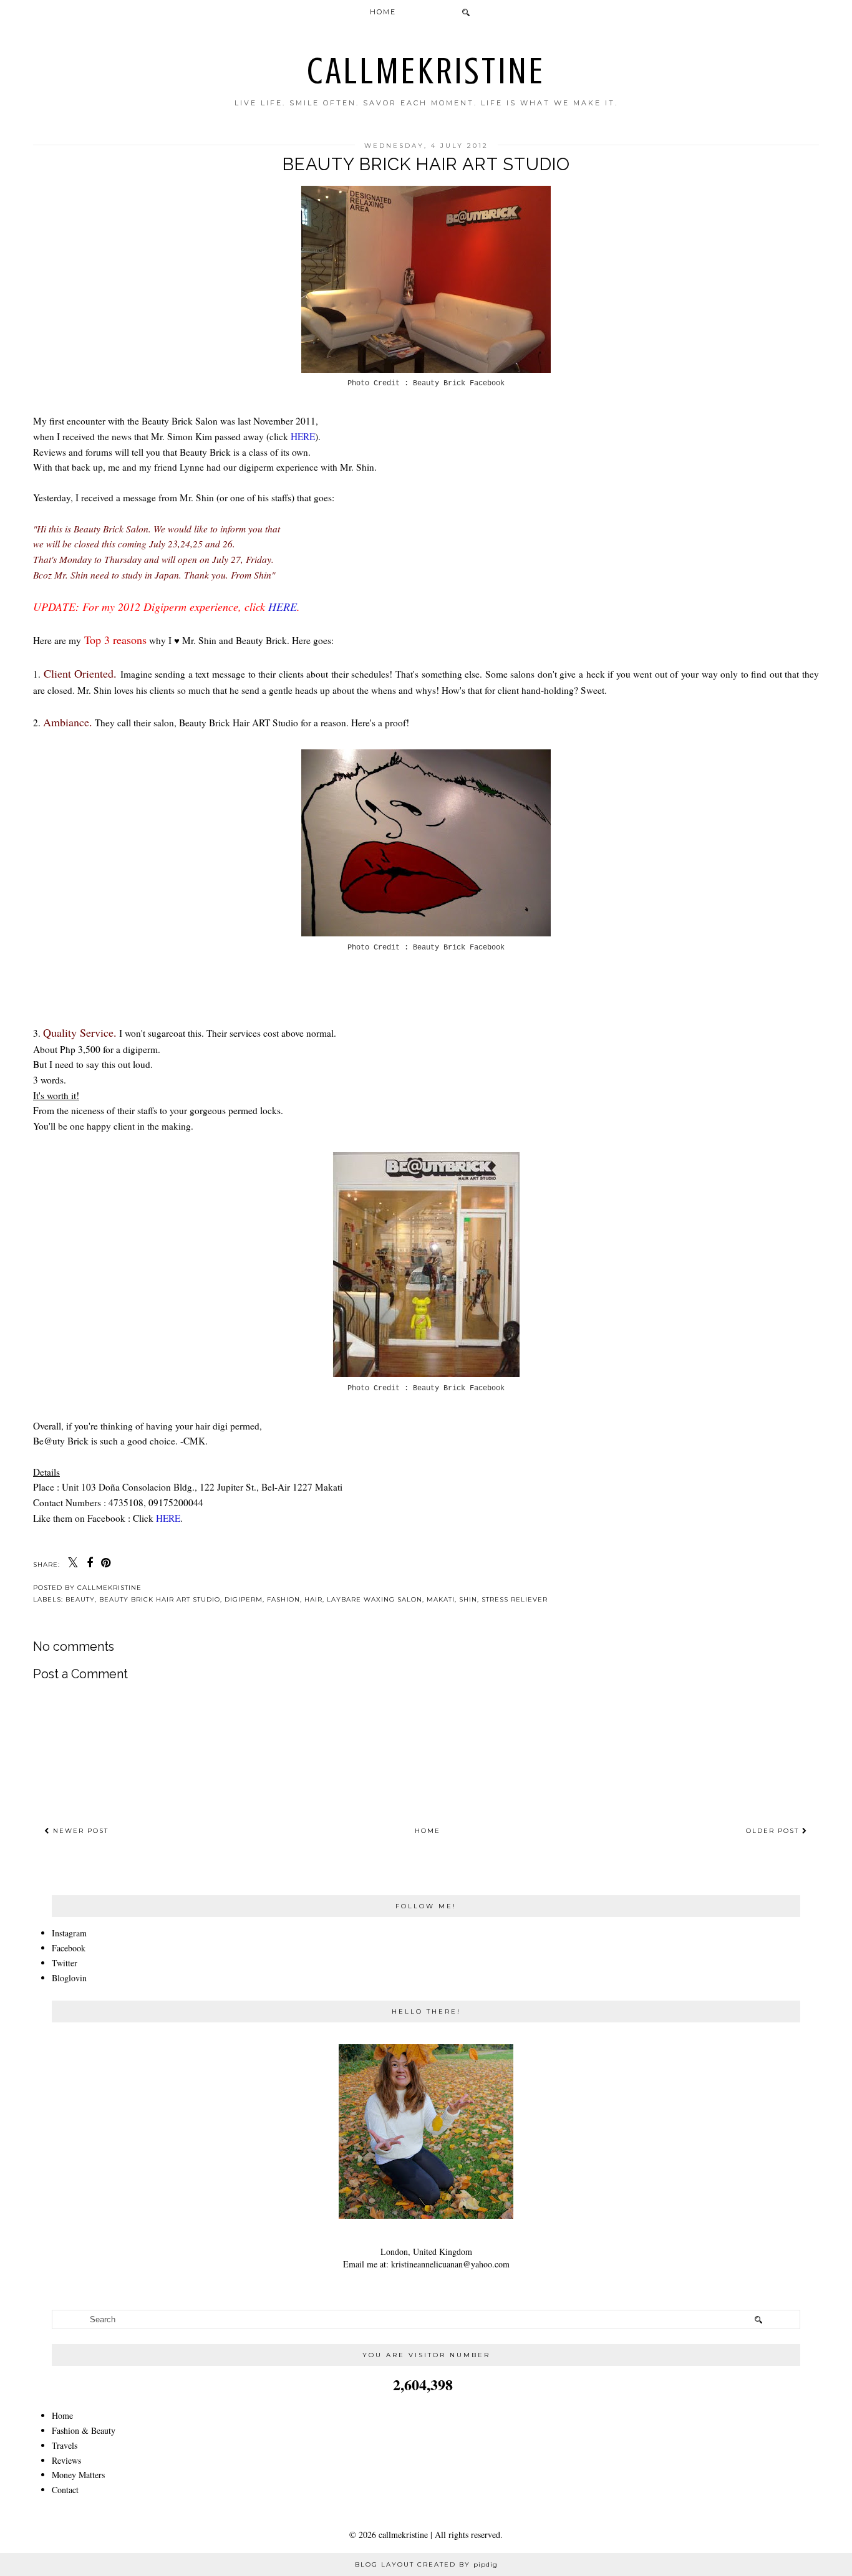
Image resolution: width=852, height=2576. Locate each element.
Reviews (66, 2460)
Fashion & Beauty (84, 2430)
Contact (65, 2490)
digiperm (244, 1599)
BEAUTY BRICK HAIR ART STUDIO (160, 1599)
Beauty (80, 1599)
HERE (303, 436)
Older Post (774, 1831)
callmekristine (426, 71)
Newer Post (79, 1831)
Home (383, 12)
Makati (441, 1599)
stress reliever (515, 1599)
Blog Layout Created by (426, 2564)
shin (468, 1599)
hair (313, 1599)
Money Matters (78, 2475)
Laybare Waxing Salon (375, 1599)
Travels (65, 2445)
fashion (283, 1599)
